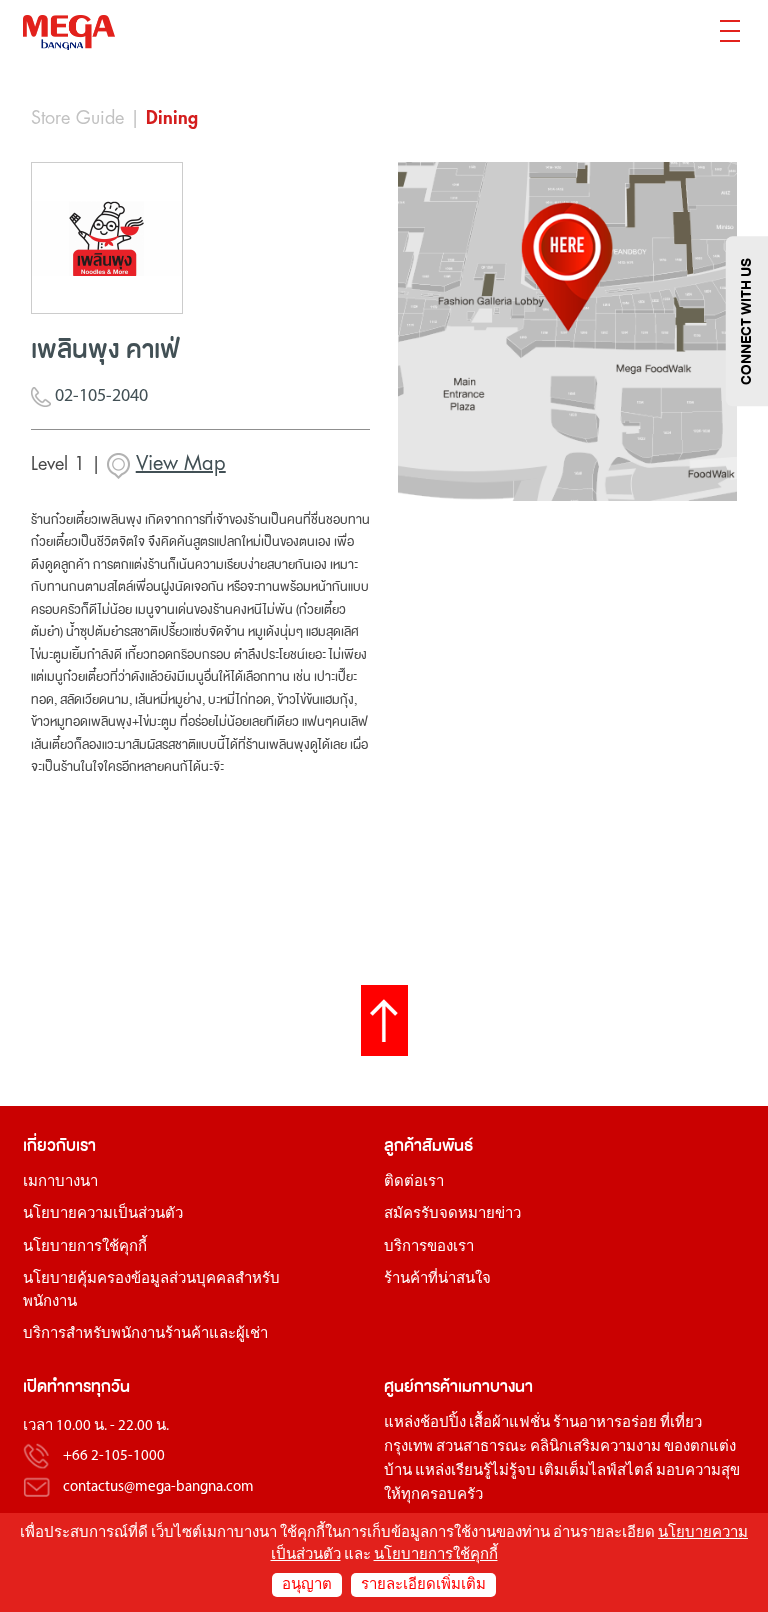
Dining (172, 118)
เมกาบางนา (60, 1182)
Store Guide (77, 118)
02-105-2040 (99, 397)
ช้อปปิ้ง (443, 1423)
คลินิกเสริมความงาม (595, 1447)
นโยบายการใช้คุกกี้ (85, 1247)
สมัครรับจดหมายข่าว (452, 1214)
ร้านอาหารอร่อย (605, 1423)
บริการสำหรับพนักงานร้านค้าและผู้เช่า (145, 1334)
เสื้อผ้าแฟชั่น (509, 1423)
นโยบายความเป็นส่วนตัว (103, 1214)
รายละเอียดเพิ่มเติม (423, 1585)
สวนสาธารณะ (481, 1447)
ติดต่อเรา (414, 1182)
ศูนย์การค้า (421, 1386)
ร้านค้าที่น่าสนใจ (437, 1279)
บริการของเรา (429, 1247)
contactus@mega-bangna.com (158, 1487)
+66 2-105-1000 (114, 1457)
